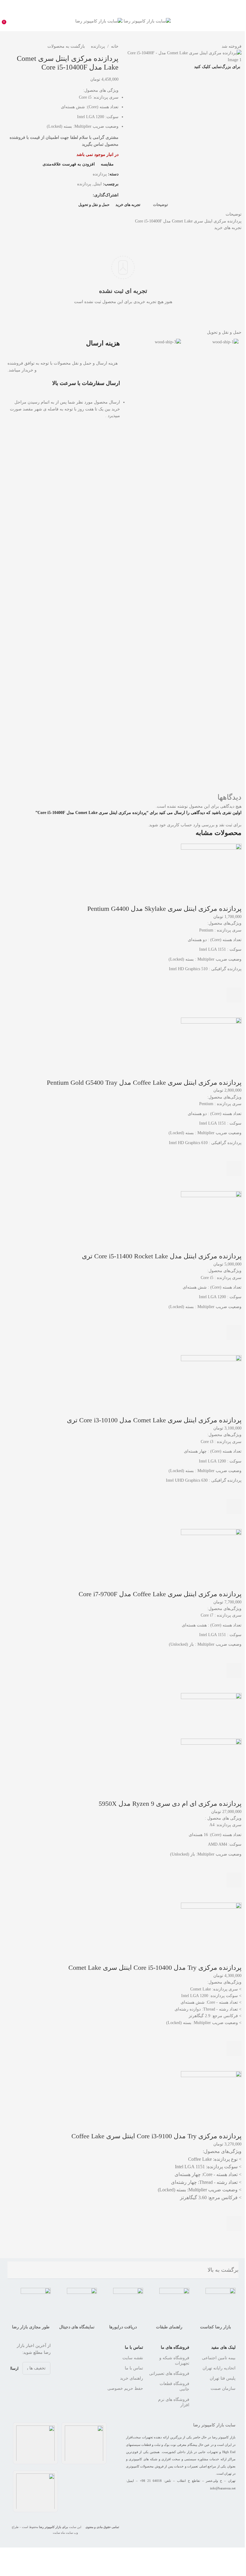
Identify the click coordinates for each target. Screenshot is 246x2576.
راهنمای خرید (132, 2378)
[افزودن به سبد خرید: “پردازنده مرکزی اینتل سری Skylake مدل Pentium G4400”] (234, 995)
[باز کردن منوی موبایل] (239, 21)
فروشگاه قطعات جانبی (174, 2386)
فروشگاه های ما (175, 2347)
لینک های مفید (223, 2347)
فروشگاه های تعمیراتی (169, 2373)
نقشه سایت (133, 2358)
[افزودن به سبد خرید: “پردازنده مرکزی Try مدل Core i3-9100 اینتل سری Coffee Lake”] (234, 2224)
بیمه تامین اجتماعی (219, 2358)
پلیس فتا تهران (223, 2378)
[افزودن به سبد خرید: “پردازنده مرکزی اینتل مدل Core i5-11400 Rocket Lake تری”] (234, 1333)
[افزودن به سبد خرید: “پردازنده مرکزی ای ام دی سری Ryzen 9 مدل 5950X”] (234, 1880)
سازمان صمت (223, 2388)
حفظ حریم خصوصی (125, 2388)
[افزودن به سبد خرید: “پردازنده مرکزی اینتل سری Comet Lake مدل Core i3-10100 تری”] (234, 1507)
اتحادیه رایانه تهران (219, 2368)
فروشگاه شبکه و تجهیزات (174, 2361)
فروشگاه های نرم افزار (174, 2402)
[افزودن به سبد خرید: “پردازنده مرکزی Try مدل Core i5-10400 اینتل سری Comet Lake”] (234, 2049)
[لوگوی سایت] (147, 21)
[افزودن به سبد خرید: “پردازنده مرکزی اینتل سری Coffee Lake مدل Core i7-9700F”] (234, 1671)
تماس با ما (134, 2347)
